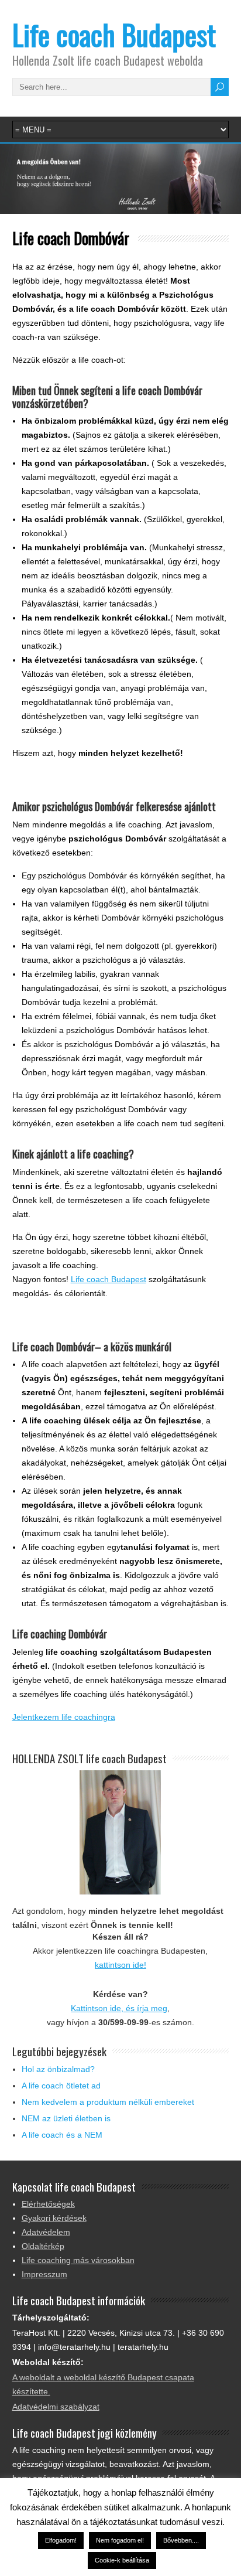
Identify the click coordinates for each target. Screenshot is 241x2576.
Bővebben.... (181, 2540)
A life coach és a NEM (62, 2135)
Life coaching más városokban (78, 2260)
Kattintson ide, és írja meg (119, 2008)
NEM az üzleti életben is (66, 2118)
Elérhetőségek (48, 2204)
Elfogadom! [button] (61, 2540)
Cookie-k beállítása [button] (122, 2560)
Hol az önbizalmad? (58, 2069)
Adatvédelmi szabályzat (56, 2407)
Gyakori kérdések (54, 2218)
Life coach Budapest (114, 34)
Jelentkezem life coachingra (64, 1717)
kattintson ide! (120, 1965)
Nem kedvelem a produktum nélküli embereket (108, 2102)
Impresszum (44, 2274)
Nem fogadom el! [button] (120, 2540)
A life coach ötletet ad (61, 2086)
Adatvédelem (46, 2232)
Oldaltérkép (43, 2246)
